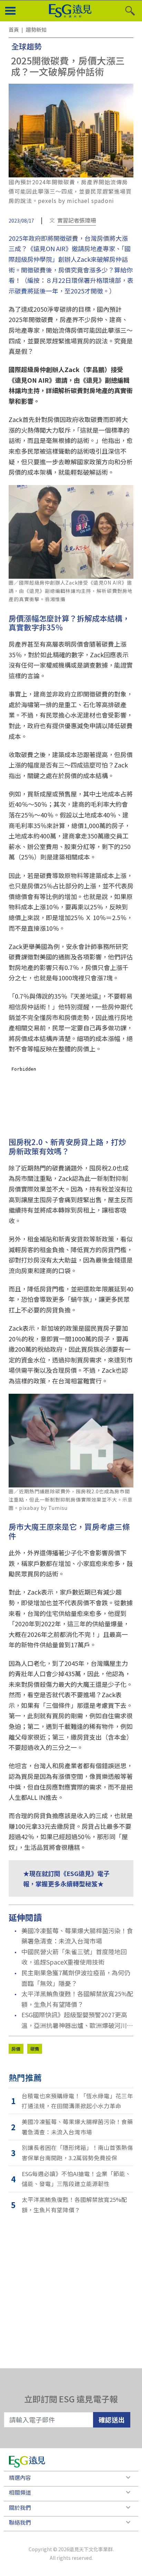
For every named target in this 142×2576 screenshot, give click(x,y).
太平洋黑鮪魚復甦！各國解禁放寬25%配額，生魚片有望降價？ (77, 1999)
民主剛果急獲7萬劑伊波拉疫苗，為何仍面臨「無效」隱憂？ (76, 1978)
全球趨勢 (27, 46)
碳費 (35, 2049)
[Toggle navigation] (10, 11)
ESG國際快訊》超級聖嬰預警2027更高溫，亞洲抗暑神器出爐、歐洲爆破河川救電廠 (77, 2020)
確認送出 (112, 2419)
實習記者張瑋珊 (77, 220)
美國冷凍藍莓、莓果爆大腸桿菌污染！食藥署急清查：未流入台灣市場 (77, 1936)
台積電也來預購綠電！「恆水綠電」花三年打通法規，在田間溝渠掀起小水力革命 (77, 2101)
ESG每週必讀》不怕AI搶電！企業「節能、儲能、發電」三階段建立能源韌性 (76, 2179)
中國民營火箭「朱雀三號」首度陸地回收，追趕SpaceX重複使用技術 (74, 1957)
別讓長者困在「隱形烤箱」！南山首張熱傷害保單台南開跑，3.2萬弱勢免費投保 (77, 2153)
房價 (16, 2049)
